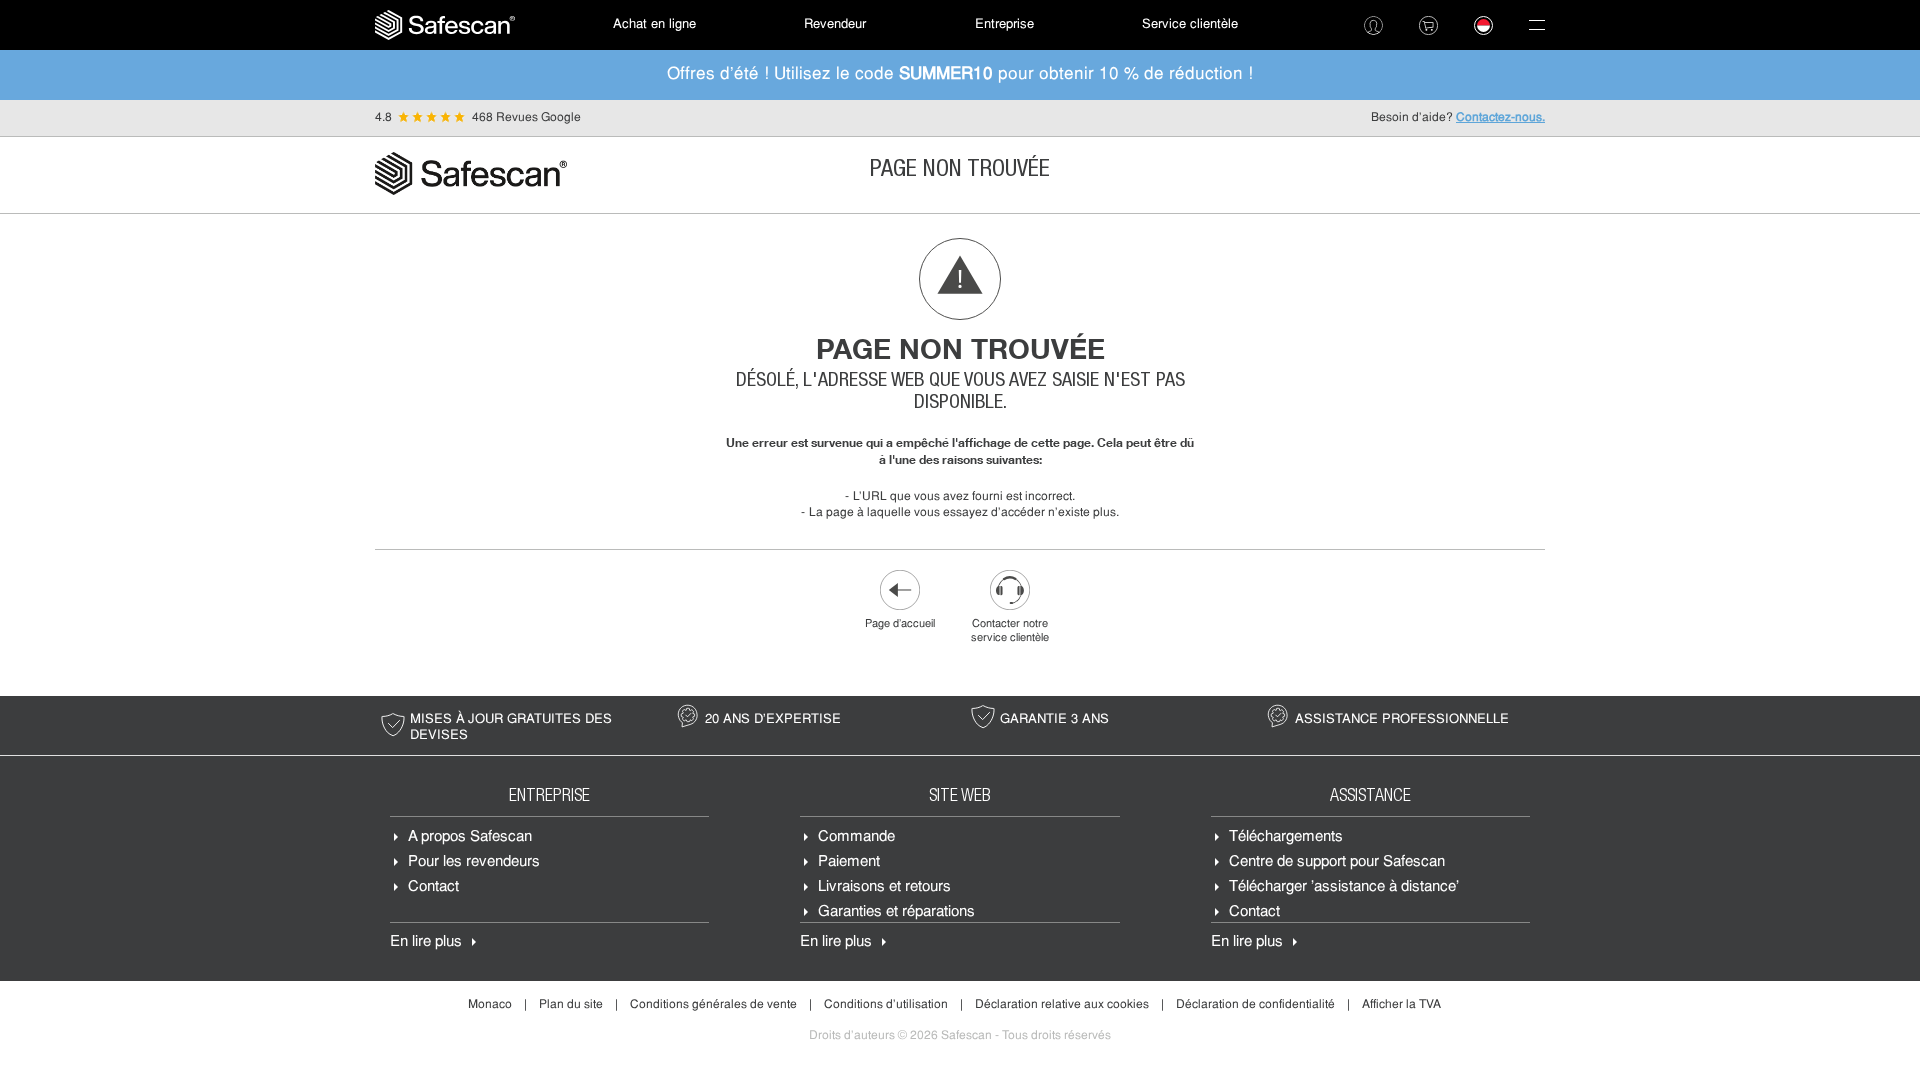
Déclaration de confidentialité (1255, 1005)
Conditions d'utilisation (886, 1005)
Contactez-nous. (1500, 118)
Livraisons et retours (884, 887)
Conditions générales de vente (713, 1005)
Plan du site (571, 1005)
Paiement (849, 862)
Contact (433, 887)
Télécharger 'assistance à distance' (1344, 887)
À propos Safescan (470, 837)
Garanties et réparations (896, 912)
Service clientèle (1190, 24)
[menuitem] (445, 25)
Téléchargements (1286, 837)
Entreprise (1004, 24)
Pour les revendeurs (474, 862)
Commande (856, 837)
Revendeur (835, 24)
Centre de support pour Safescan (1337, 862)
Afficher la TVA (1401, 1005)
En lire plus (426, 942)
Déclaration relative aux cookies (1062, 1005)
